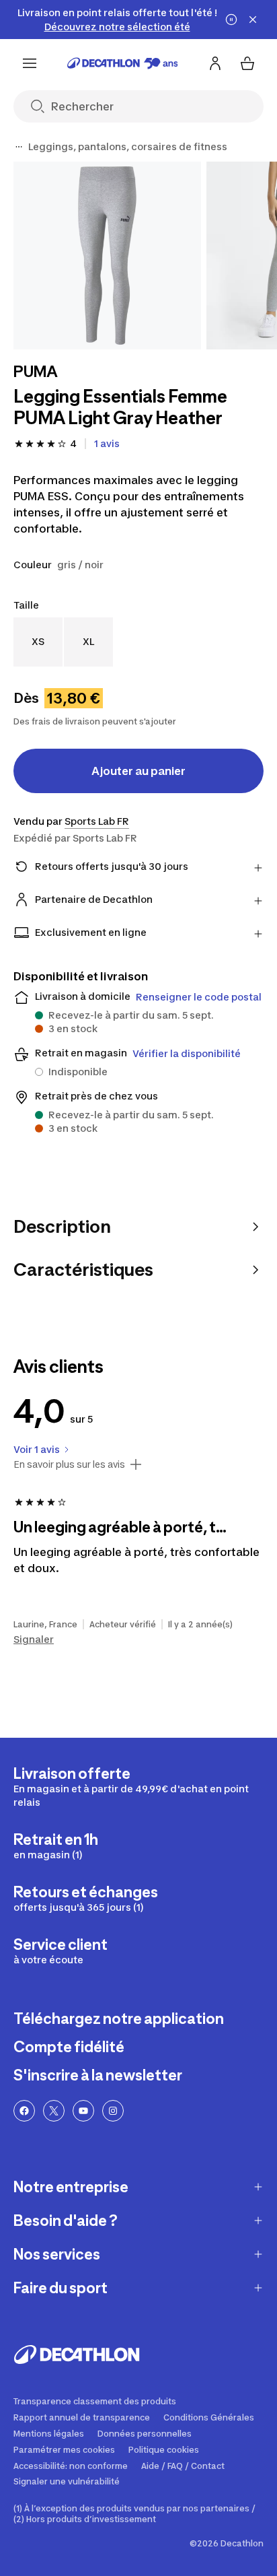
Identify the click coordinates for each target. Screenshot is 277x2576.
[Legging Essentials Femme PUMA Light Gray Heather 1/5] (107, 256)
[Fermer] (253, 20)
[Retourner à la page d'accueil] (123, 63)
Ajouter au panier (138, 771)
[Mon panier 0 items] (247, 63)
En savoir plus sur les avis (69, 1464)
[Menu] (30, 63)
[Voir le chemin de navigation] (19, 147)
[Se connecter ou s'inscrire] (215, 63)
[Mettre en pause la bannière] (231, 20)
